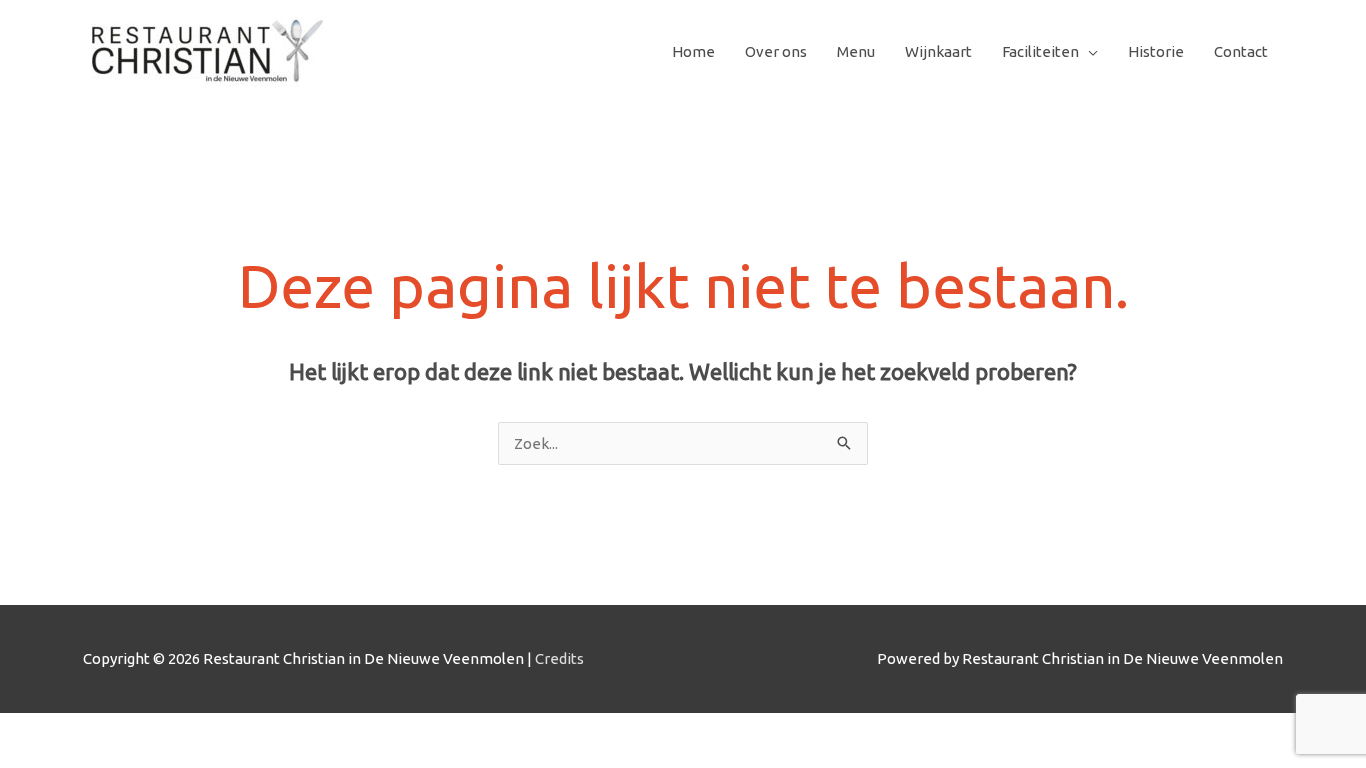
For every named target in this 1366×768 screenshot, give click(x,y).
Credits (559, 658)
